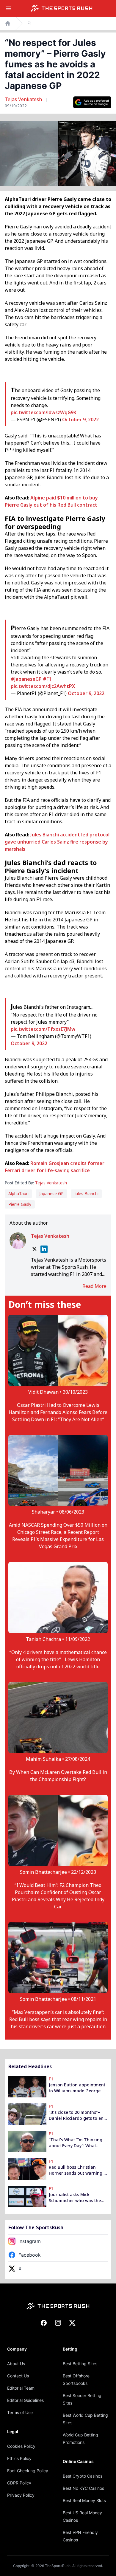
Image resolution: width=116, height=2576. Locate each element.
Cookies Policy (21, 2446)
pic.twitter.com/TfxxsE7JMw (43, 1029)
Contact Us (18, 2376)
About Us (16, 2364)
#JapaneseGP (26, 679)
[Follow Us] (92, 102)
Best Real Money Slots (84, 2500)
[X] (35, 1249)
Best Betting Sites (80, 2364)
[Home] (62, 8)
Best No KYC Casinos (83, 2488)
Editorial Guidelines (25, 2400)
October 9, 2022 (80, 420)
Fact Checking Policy (28, 2471)
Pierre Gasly (20, 1204)
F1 (30, 23)
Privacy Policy (21, 2495)
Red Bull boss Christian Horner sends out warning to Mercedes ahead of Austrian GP (78, 2170)
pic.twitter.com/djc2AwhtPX (43, 686)
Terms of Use (20, 2412)
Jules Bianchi (86, 1193)
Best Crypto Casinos (83, 2476)
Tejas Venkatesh (24, 99)
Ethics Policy (19, 2458)
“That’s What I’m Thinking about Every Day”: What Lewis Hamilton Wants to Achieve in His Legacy (76, 2143)
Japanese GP (51, 1193)
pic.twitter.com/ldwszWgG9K (44, 412)
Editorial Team (21, 2388)
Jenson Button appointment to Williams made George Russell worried (77, 2088)
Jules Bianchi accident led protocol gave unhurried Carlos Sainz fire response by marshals (57, 842)
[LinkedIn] (44, 1249)
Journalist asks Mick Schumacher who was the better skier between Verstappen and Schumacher (75, 2198)
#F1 (47, 679)
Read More (94, 1286)
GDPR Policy (19, 2483)
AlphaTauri (18, 1193)
